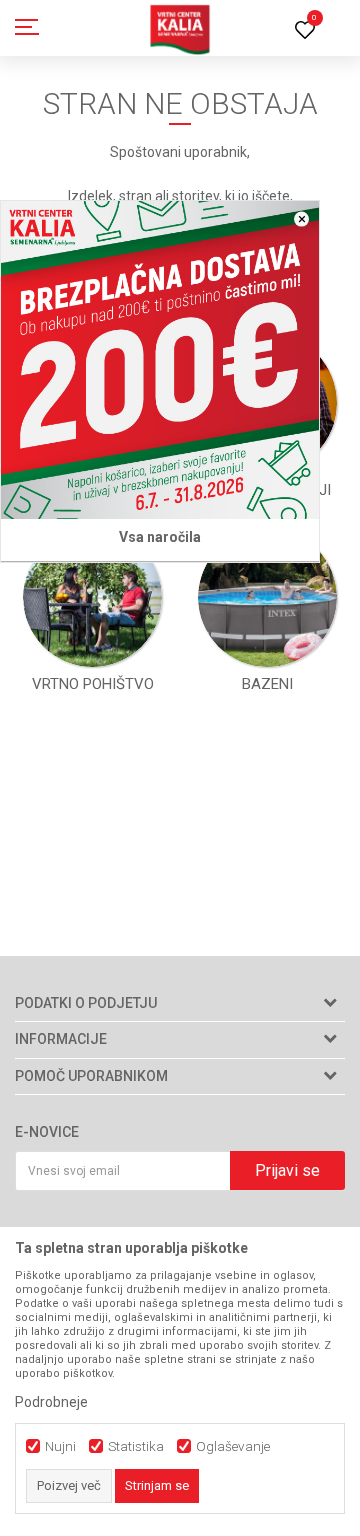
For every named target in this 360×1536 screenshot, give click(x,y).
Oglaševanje (233, 1446)
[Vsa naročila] (160, 360)
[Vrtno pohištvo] (93, 598)
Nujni (60, 1446)
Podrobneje (51, 1402)
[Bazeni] (268, 598)
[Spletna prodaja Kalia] (180, 28)
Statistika (136, 1446)
